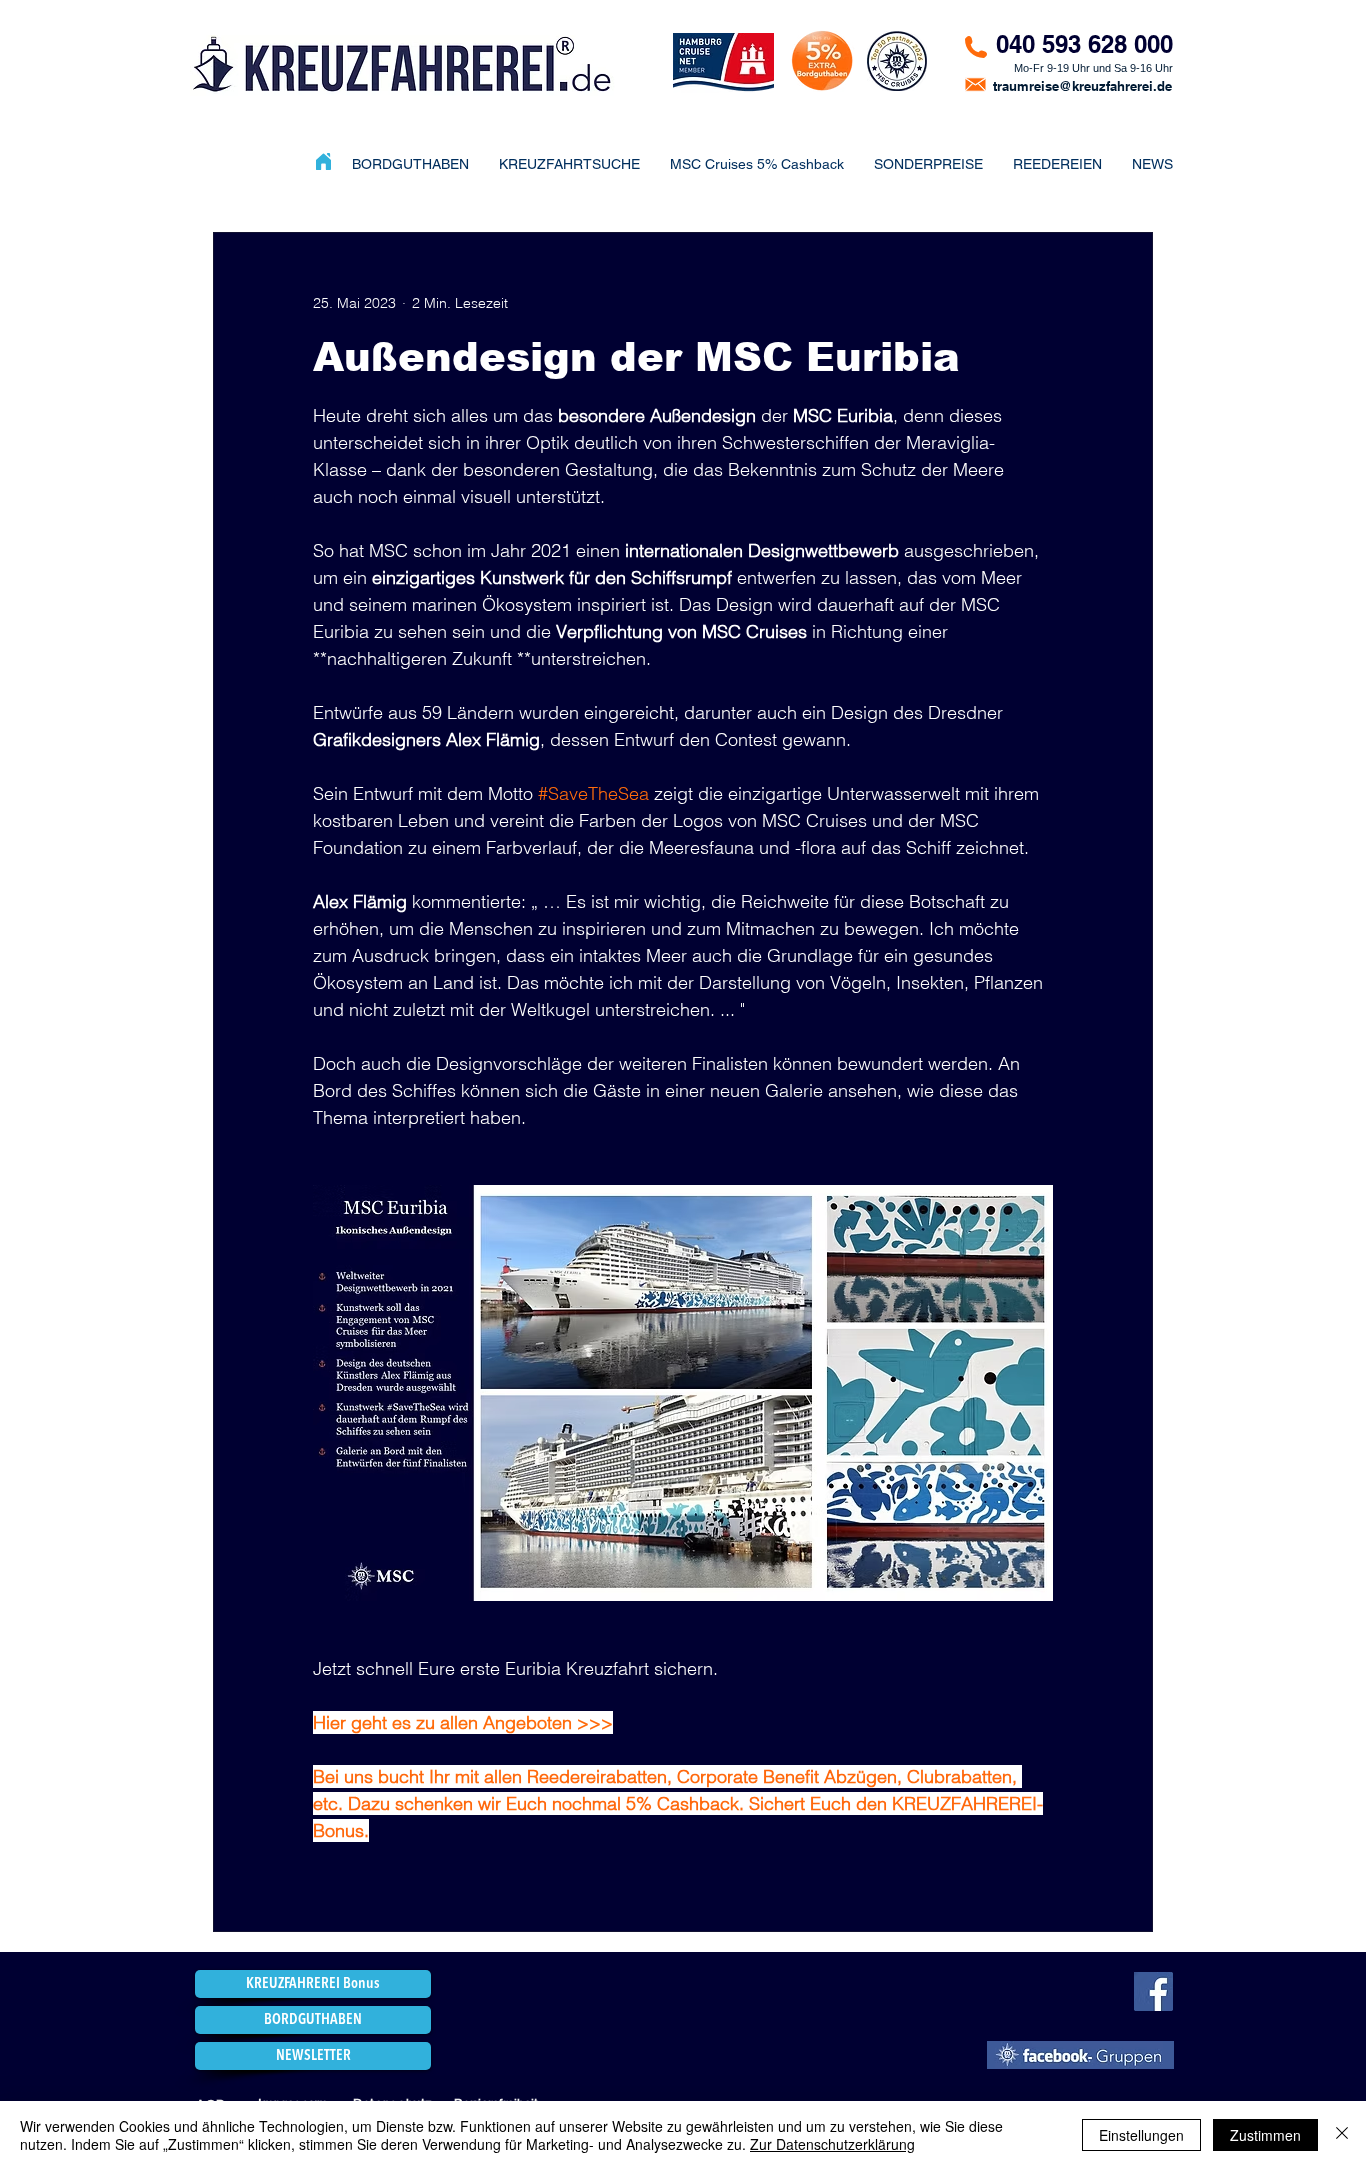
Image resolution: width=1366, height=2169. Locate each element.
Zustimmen (1265, 2135)
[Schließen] (1342, 2135)
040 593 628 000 (1084, 44)
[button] (928, 164)
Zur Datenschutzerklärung (832, 2144)
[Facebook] (1153, 1991)
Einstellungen (1141, 2135)
